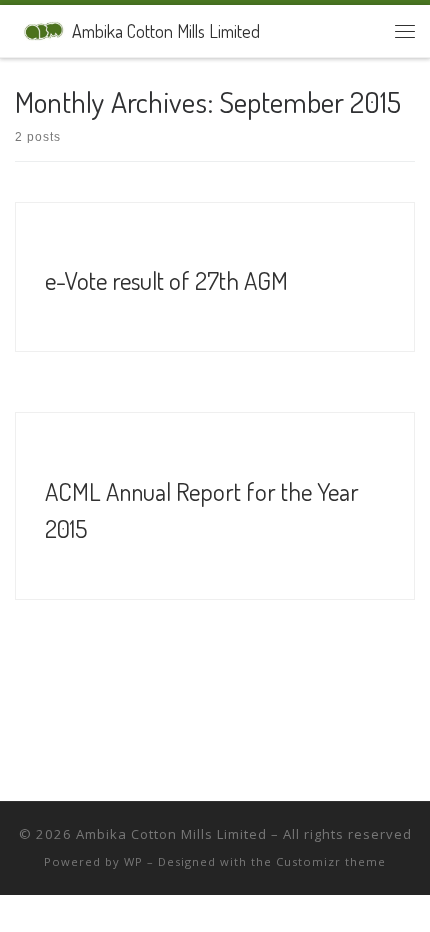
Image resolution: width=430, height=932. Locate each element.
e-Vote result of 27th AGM (166, 280)
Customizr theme (331, 861)
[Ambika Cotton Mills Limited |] (40, 28)
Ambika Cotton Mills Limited (171, 834)
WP (133, 861)
